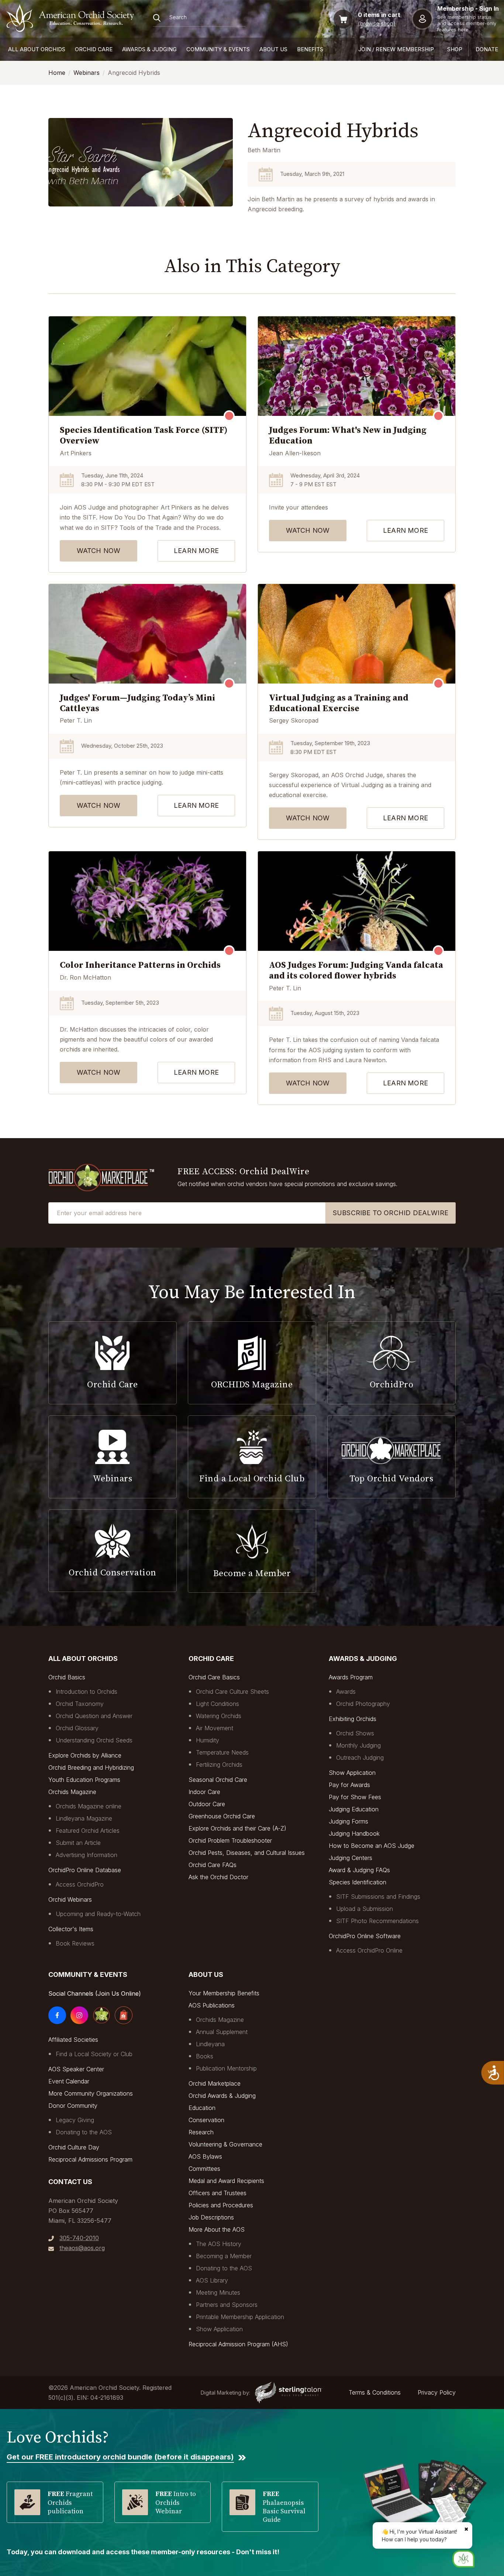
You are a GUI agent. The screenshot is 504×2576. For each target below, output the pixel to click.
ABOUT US (273, 49)
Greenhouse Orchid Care (222, 1816)
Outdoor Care (207, 1804)
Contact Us (70, 2182)
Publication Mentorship (226, 2068)
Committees (204, 2169)
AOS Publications (212, 2005)
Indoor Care (204, 1792)
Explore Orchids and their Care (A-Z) (237, 1828)
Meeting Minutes (218, 2292)
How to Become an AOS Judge (372, 1846)
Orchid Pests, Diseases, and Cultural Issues (247, 1853)
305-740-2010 (79, 2238)
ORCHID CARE (94, 49)
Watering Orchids (219, 1716)
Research (201, 2132)
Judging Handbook (354, 1833)
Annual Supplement (222, 2032)
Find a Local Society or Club (94, 2054)
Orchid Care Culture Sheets (232, 1692)
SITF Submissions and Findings (378, 1897)
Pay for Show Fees (355, 1797)
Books (205, 2056)
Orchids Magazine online (89, 1806)
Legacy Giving (75, 2120)
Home (57, 73)
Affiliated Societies (73, 2040)
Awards (346, 1692)
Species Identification (358, 1882)
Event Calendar (69, 2081)
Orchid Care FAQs (213, 1865)
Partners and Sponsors (227, 2305)
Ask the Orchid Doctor (218, 1877)
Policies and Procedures (221, 2205)
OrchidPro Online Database (85, 1870)
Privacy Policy (437, 2392)
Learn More (196, 551)
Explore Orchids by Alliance (85, 1755)
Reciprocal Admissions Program (90, 2159)
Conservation (206, 2120)
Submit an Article (78, 1843)
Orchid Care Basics (214, 1677)
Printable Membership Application (240, 2317)
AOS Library (212, 2280)
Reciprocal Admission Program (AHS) (238, 2344)
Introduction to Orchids (87, 1692)
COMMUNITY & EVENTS (218, 49)
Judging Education (354, 1809)
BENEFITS (310, 49)
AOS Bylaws (205, 2156)
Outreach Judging (360, 1758)
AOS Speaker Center (76, 2069)
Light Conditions (218, 1704)
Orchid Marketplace (215, 2083)
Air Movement (215, 1728)
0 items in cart (379, 15)
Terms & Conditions (375, 2392)
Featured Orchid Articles (88, 1831)
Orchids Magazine (72, 1792)
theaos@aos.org (82, 2248)
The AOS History (219, 2244)
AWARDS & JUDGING (149, 49)
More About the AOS (217, 2229)
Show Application (352, 1773)
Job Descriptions (211, 2217)
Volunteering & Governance (225, 2144)
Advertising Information (87, 1855)
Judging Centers (351, 1858)
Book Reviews (75, 1943)
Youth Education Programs (84, 1780)
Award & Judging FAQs (359, 1870)
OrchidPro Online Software (365, 1936)
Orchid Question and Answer (94, 1716)
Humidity (208, 1740)
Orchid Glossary (77, 1728)
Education (202, 2108)
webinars (87, 73)
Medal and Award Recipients (226, 2181)
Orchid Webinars (70, 1899)
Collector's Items (71, 1929)
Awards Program (351, 1677)
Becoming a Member (224, 2256)
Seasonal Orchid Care (218, 1780)
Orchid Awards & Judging (222, 2096)
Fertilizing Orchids (219, 1765)
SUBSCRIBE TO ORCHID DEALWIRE (391, 1213)
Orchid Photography (363, 1704)
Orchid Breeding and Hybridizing (91, 1767)
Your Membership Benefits (224, 1993)
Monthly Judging (358, 1745)
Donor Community (73, 2106)
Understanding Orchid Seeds (94, 1740)
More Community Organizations (91, 2093)
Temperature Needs (222, 1752)
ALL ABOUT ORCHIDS (37, 49)
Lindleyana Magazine (84, 1818)
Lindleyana (210, 2044)
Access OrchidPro (80, 1884)
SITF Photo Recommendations (377, 1921)
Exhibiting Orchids (353, 1719)
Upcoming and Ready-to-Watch (98, 1914)
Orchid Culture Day (74, 2147)
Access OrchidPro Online (369, 1950)
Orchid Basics (67, 1677)
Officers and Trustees (218, 2193)
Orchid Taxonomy (80, 1704)
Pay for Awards (349, 1785)
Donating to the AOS (84, 2132)
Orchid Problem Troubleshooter (230, 1840)
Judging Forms (348, 1821)
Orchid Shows (355, 1733)
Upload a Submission (365, 1909)
